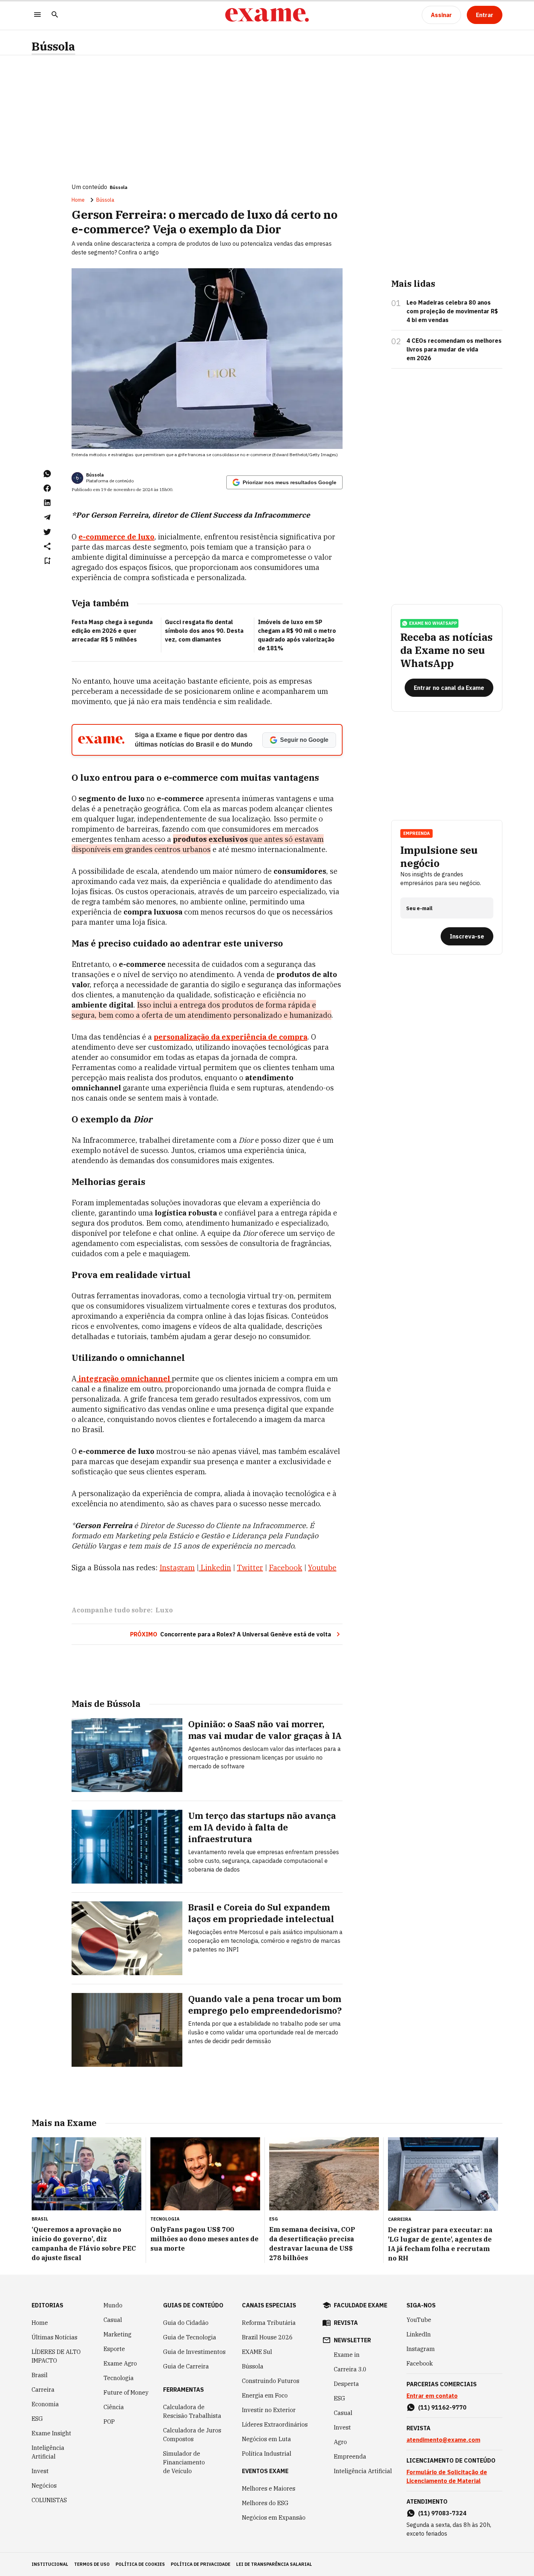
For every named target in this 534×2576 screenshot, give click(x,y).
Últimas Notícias (54, 2337)
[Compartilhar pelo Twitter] (47, 532)
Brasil (40, 2375)
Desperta (346, 2384)
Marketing (118, 2334)
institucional (50, 2564)
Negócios (44, 2485)
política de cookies (140, 2564)
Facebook (420, 2363)
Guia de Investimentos (194, 2352)
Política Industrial (267, 2454)
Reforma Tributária (269, 2323)
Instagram (421, 2349)
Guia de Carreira (186, 2366)
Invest (40, 2471)
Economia (45, 2404)
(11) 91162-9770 (442, 2407)
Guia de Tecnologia (190, 2337)
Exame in (347, 2355)
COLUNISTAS (49, 2500)
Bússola (53, 46)
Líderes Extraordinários (275, 2424)
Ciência (114, 2407)
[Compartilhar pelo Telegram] (47, 517)
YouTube (419, 2320)
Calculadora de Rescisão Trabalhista (192, 2411)
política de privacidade (201, 2564)
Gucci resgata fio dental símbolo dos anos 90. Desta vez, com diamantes (204, 631)
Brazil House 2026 (267, 2337)
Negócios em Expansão (274, 2517)
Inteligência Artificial (48, 2452)
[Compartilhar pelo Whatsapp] (47, 474)
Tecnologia (119, 2378)
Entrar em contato (432, 2396)
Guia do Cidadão (186, 2323)
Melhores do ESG (265, 2503)
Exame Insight (51, 2433)
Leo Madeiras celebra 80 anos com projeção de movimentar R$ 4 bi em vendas (452, 311)
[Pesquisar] (55, 15)
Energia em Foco (265, 2395)
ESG (37, 2419)
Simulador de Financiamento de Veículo (184, 2462)
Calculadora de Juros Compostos (192, 2435)
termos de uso (92, 2564)
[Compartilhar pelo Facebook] (47, 488)
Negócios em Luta (266, 2439)
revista (346, 2323)
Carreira (43, 2390)
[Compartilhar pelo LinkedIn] (47, 503)
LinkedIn (419, 2334)
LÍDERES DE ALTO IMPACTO (56, 2356)
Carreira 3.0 (350, 2369)
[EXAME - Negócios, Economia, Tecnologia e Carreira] (267, 15)
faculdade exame (361, 2305)
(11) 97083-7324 (442, 2513)
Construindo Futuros (271, 2381)
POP (109, 2422)
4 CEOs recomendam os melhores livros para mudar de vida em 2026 (454, 349)
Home (78, 200)
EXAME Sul (257, 2352)
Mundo (113, 2305)
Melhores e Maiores (269, 2488)
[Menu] (37, 15)
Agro (340, 2442)
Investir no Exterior (269, 2410)
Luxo (164, 1610)
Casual (113, 2320)
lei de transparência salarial (274, 2564)
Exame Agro (120, 2363)
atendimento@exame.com (443, 2440)
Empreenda (350, 2456)
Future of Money (126, 2392)
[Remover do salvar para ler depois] (47, 561)
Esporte (114, 2349)
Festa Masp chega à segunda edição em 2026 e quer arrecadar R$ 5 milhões (112, 631)
